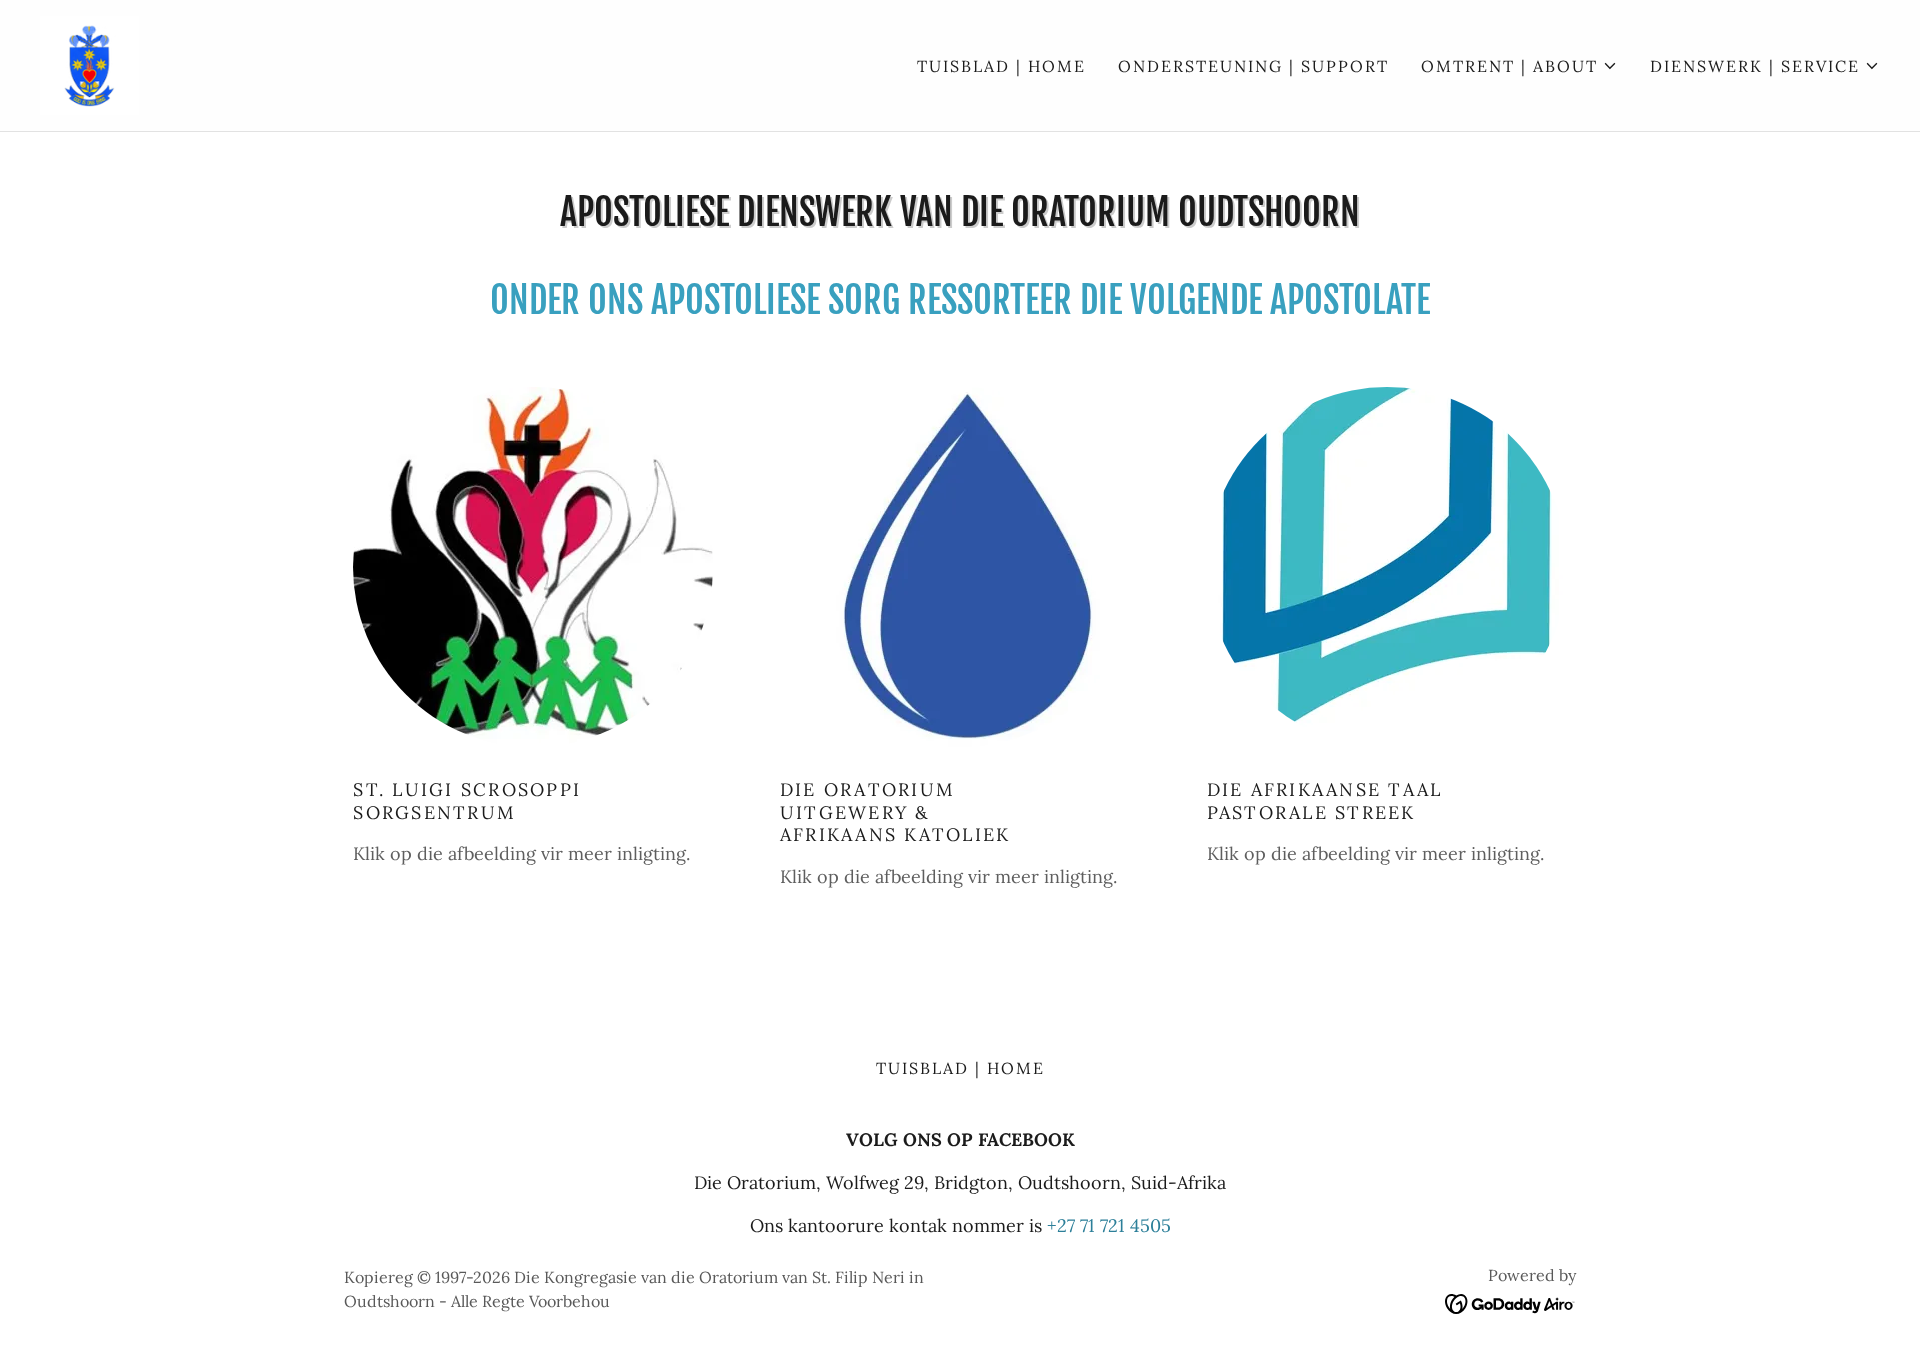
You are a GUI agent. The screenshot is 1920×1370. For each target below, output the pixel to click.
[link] (89, 63)
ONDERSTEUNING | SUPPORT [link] (1253, 66)
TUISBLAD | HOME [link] (1001, 66)
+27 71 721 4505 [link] (1109, 1225)
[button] (1519, 66)
